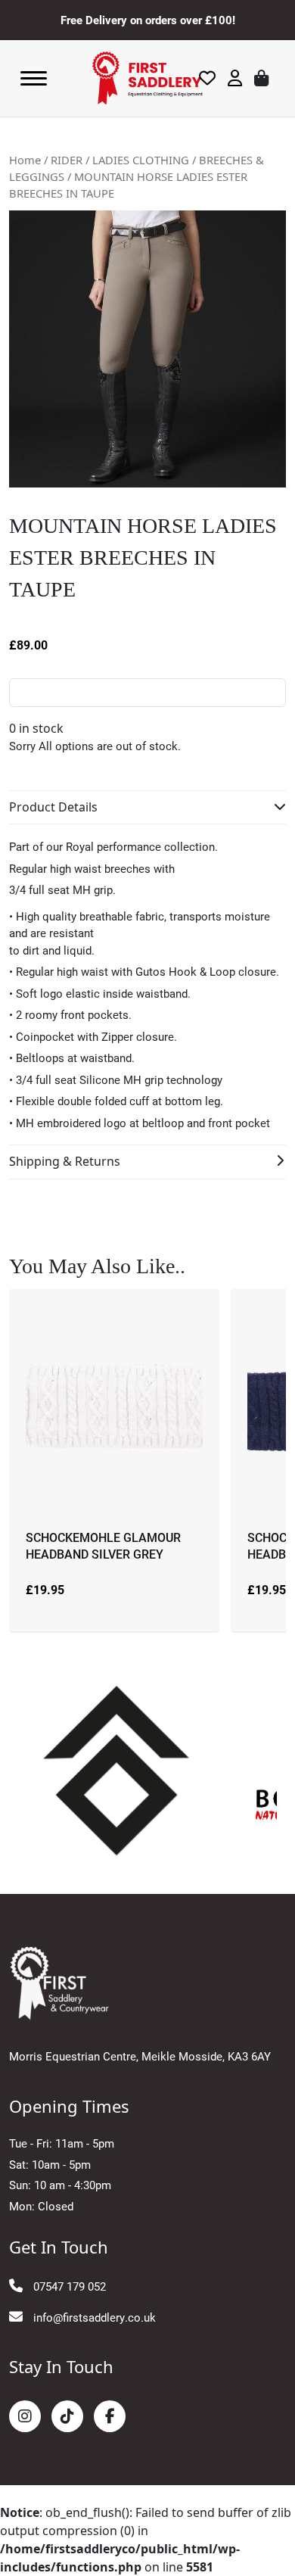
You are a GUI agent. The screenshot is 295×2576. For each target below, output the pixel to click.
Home (25, 160)
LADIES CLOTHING (141, 160)
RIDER (67, 160)
